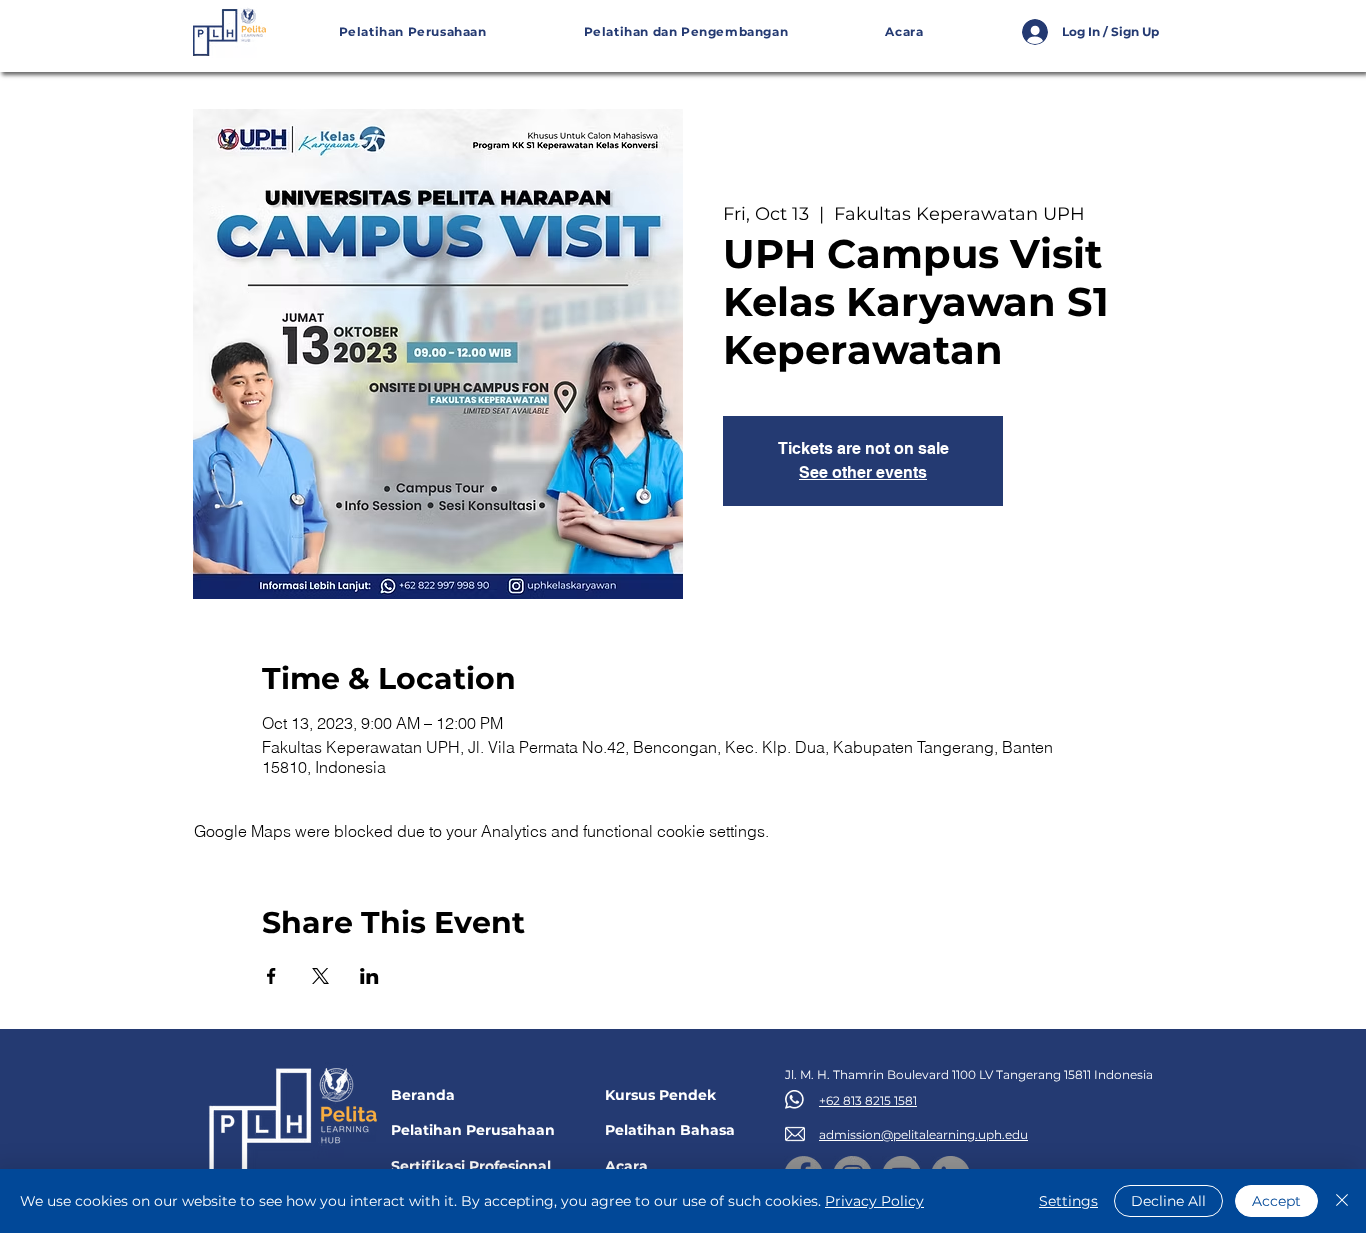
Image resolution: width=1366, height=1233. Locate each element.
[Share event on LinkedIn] (369, 976)
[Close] (1342, 1201)
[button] (686, 32)
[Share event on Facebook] (271, 976)
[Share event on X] (320, 976)
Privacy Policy (874, 1201)
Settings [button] (1068, 1201)
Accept (1276, 1201)
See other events (863, 472)
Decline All (1168, 1201)
